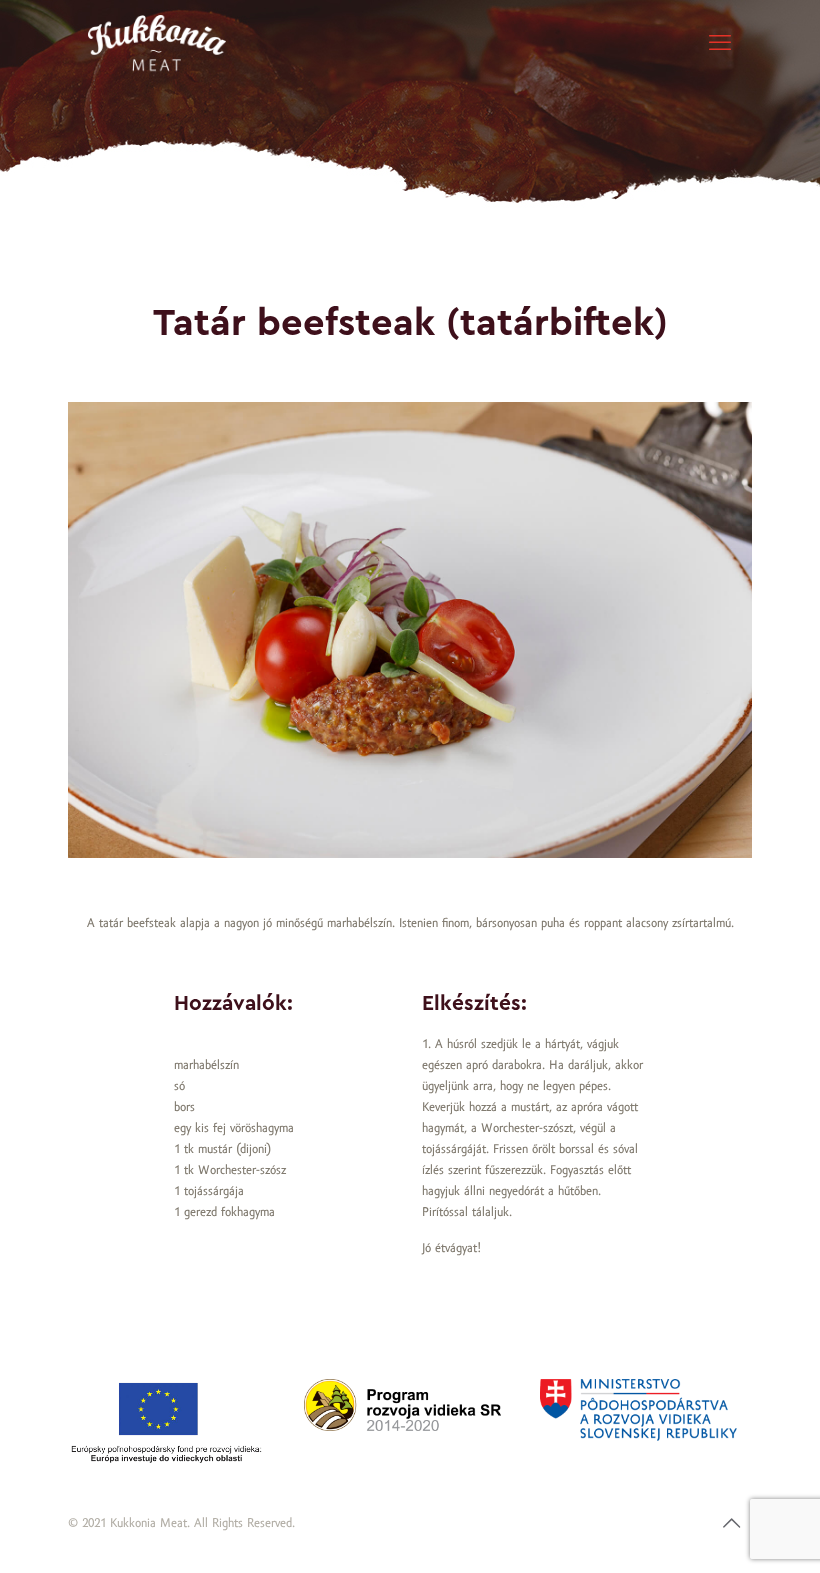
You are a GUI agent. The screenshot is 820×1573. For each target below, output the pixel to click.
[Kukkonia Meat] (157, 45)
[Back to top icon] (731, 1525)
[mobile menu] (720, 45)
